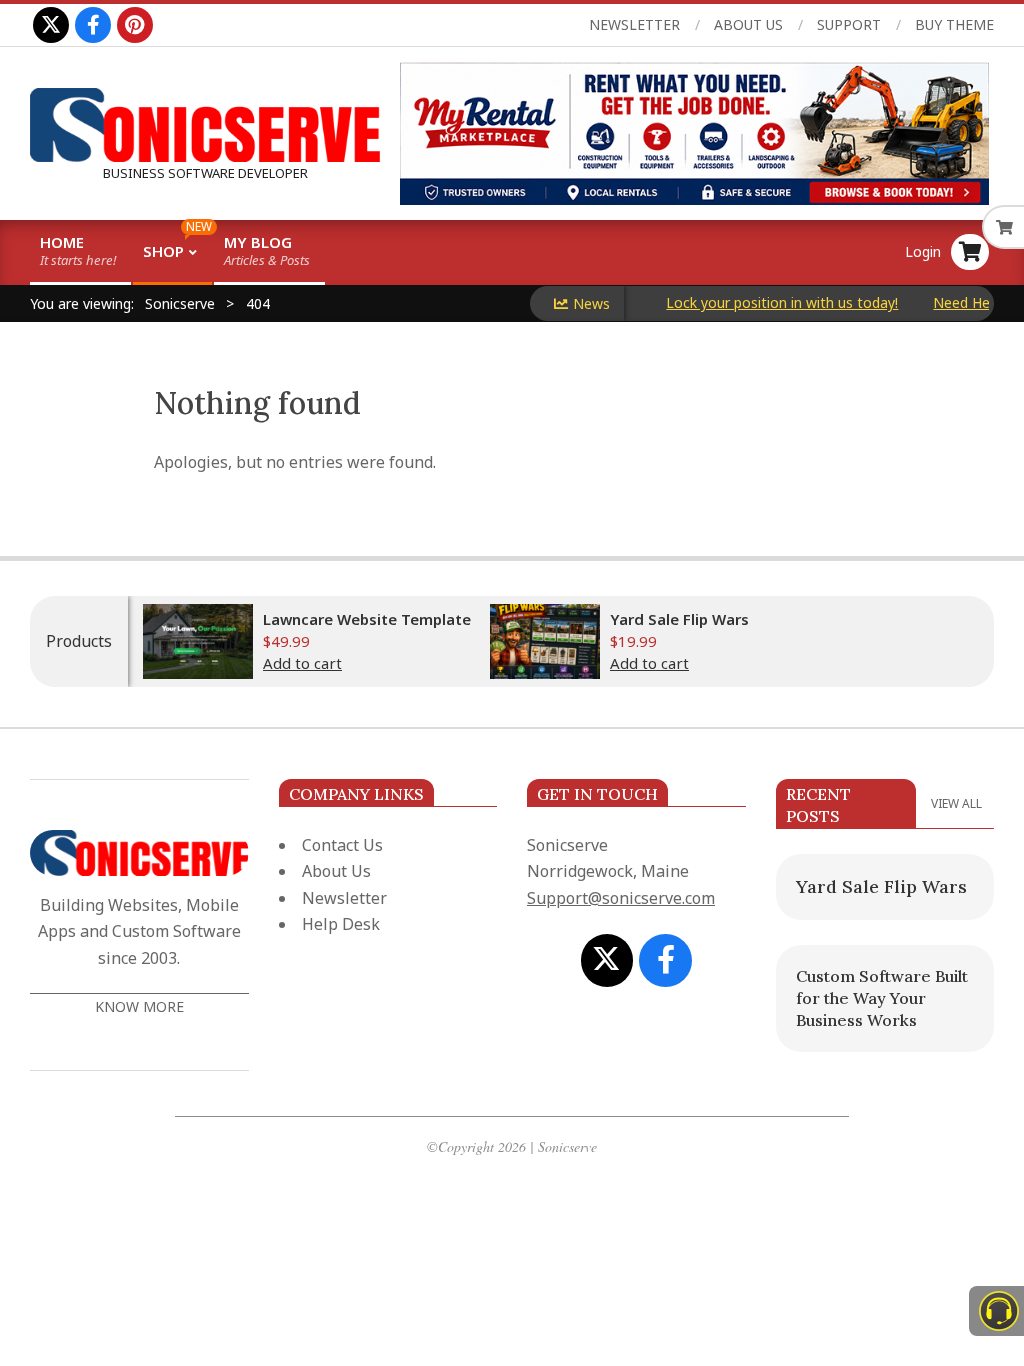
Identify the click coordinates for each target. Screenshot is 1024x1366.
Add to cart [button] (302, 663)
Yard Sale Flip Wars (679, 619)
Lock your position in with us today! (765, 302)
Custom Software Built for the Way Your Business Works (882, 998)
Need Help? (953, 302)
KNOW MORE (139, 1006)
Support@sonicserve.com (621, 898)
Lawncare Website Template (367, 619)
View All (956, 803)
